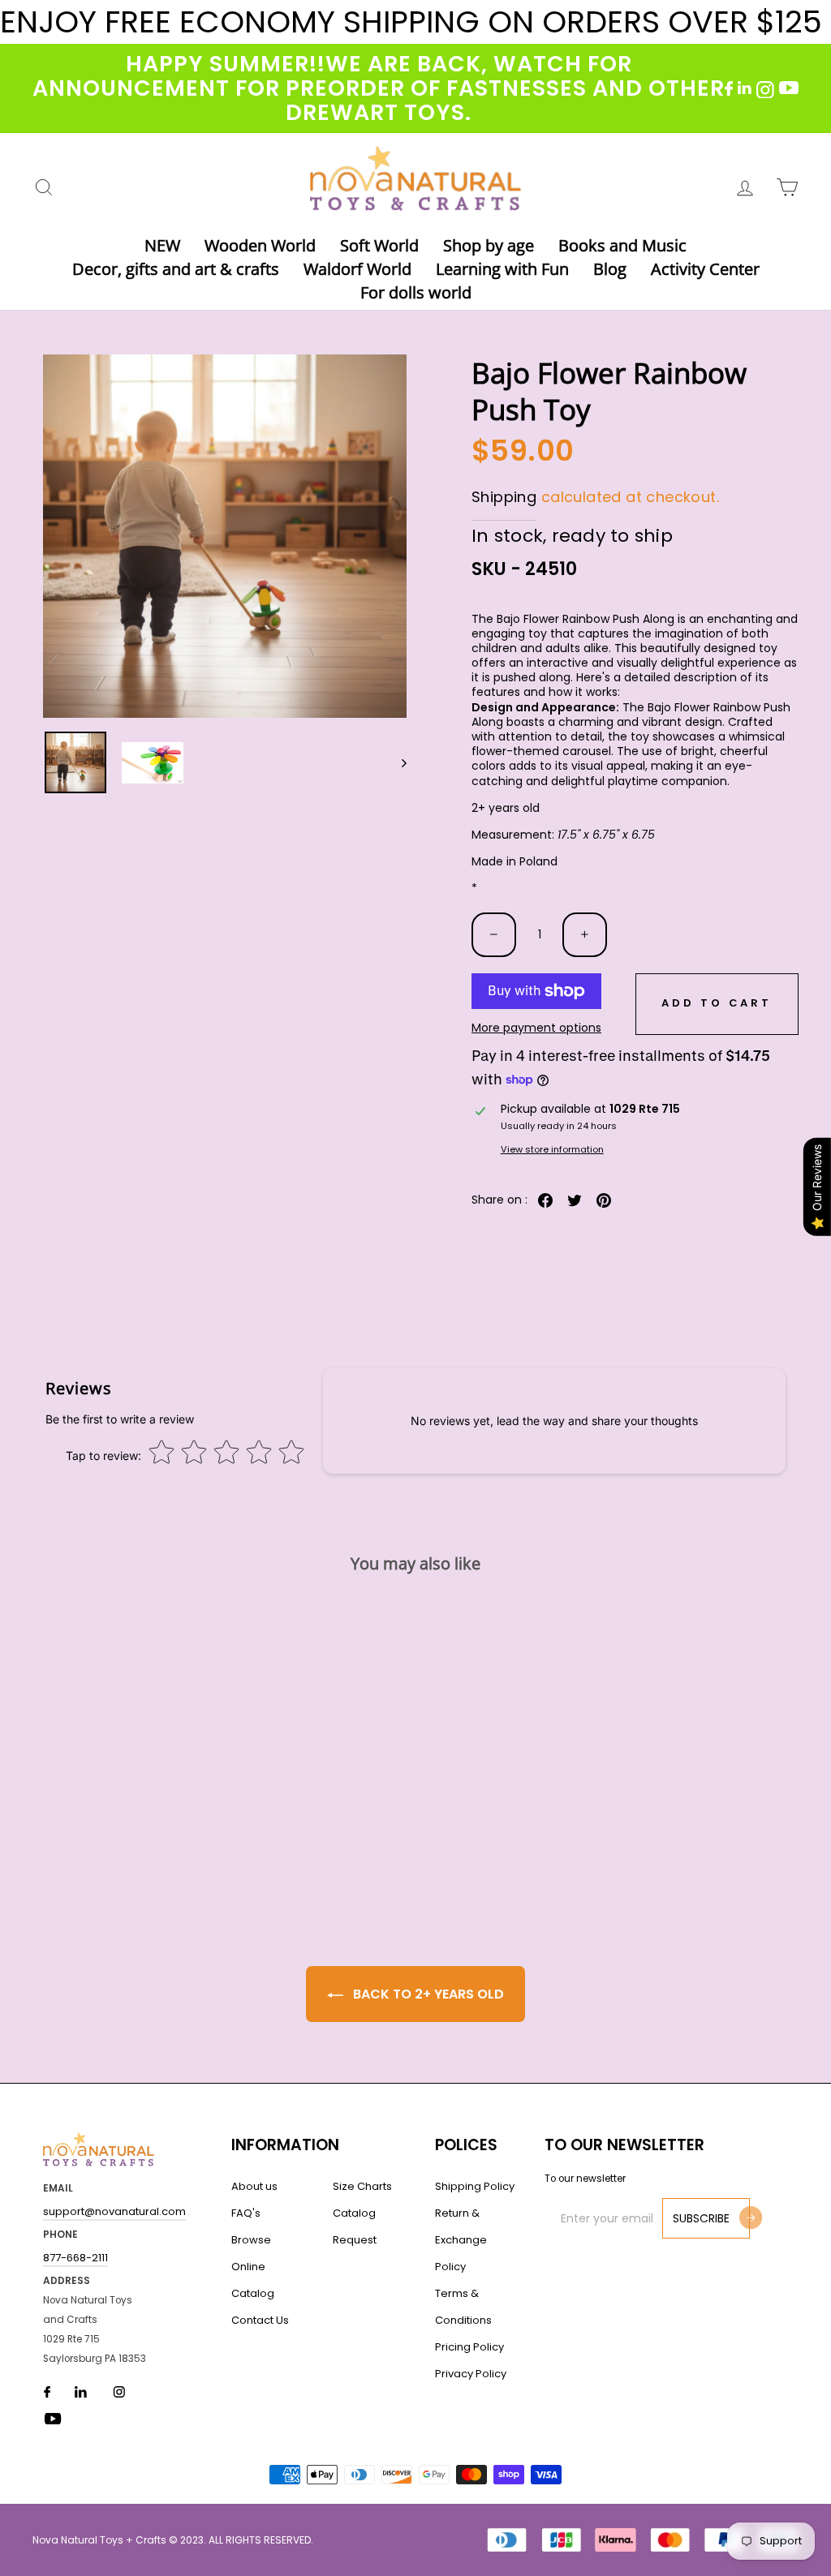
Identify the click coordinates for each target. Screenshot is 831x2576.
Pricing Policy (469, 2347)
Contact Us (260, 2320)
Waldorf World (357, 269)
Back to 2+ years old (427, 1994)
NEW (162, 245)
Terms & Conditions (463, 2307)
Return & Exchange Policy (461, 2240)
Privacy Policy (471, 2374)
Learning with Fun (502, 269)
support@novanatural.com (114, 2211)
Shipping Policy (475, 2186)
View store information (552, 1150)
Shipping (504, 497)
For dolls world (416, 292)
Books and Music (622, 245)
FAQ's (246, 2213)
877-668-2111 (75, 2258)
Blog (610, 269)
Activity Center (705, 269)
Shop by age (489, 245)
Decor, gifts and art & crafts (176, 269)
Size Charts (362, 2186)
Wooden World (260, 245)
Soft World (379, 245)
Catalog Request (355, 2226)
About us (254, 2186)
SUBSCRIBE (701, 2218)
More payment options (536, 1028)
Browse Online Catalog (253, 2267)
